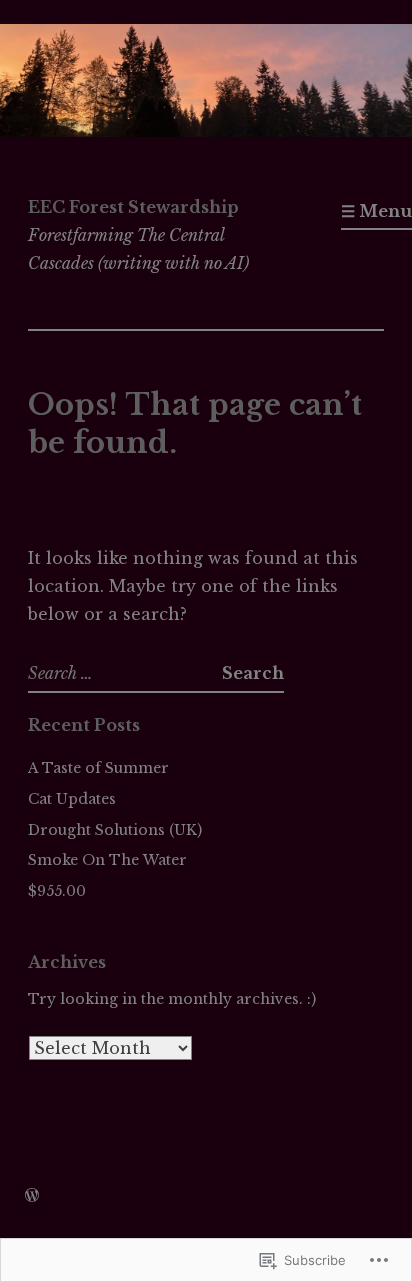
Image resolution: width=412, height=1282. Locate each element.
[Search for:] (125, 673)
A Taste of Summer (98, 768)
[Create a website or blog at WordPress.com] (32, 1196)
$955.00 (57, 891)
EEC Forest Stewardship (133, 207)
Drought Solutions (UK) (115, 830)
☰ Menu (376, 211)
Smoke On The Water (107, 860)
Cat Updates (72, 799)
